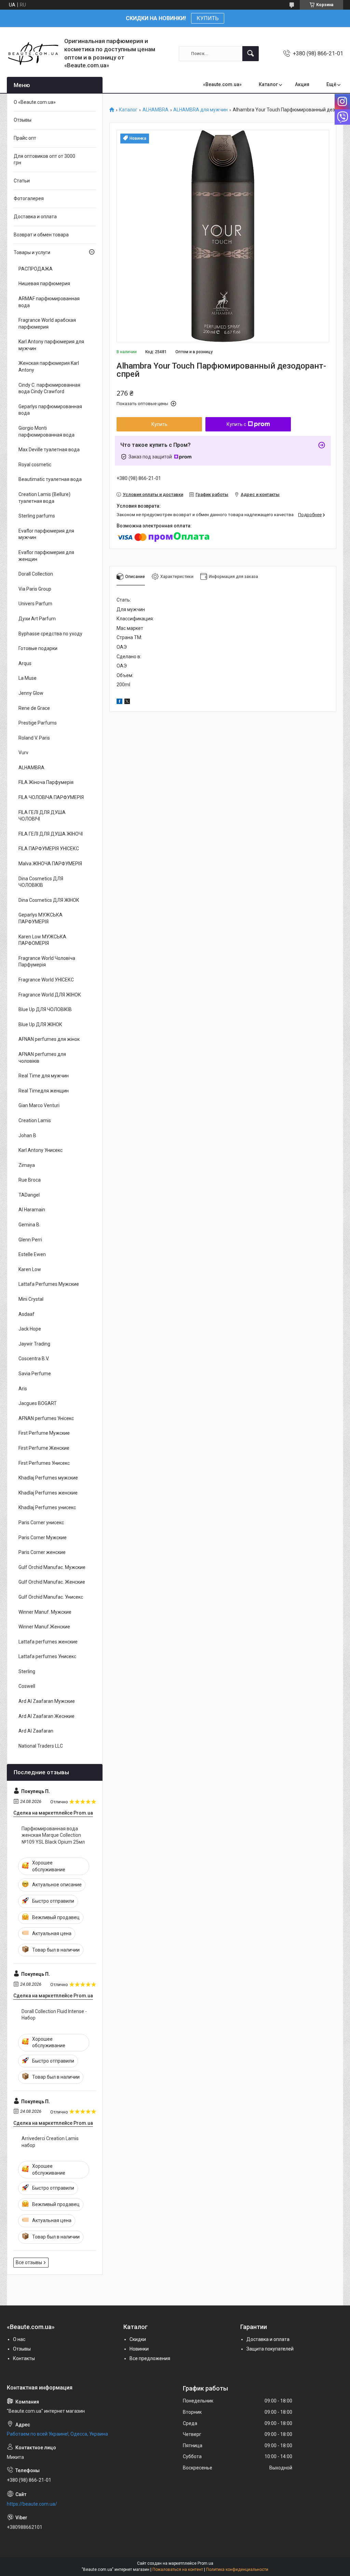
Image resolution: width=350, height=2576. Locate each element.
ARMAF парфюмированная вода (49, 302)
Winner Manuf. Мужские (45, 1612)
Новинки (139, 2349)
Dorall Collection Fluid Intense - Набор (54, 2015)
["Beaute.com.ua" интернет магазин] (33, 53)
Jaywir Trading (34, 1344)
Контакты (24, 2358)
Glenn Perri (30, 1240)
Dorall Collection (36, 574)
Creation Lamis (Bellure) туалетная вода (44, 498)
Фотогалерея (29, 198)
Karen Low (30, 1269)
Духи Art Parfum (37, 619)
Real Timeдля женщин (44, 1091)
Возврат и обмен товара (41, 235)
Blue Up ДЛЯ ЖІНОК (40, 1024)
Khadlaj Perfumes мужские (48, 1478)
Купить (159, 424)
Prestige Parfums (38, 723)
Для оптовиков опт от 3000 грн (44, 160)
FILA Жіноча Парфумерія (46, 782)
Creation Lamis (35, 1120)
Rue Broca (30, 1180)
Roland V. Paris (34, 738)
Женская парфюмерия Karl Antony (49, 367)
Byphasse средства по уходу (50, 634)
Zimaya (27, 1165)
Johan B (27, 1135)
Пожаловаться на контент (178, 2570)
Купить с (236, 424)
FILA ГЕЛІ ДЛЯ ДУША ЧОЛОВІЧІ (42, 816)
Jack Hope (30, 1329)
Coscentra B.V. (34, 1359)
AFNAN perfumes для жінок (49, 1039)
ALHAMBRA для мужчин (200, 110)
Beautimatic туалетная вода (50, 479)
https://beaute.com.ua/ (32, 2504)
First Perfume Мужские (44, 1433)
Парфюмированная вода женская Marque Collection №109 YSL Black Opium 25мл (53, 1835)
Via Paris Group (35, 589)
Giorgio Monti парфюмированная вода (46, 431)
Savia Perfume (35, 1374)
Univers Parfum (35, 604)
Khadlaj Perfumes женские (48, 1493)
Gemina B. (29, 1225)
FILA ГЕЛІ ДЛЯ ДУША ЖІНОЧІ (51, 834)
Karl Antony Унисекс (41, 1150)
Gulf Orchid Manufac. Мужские (52, 1567)
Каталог (268, 84)
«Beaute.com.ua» (222, 84)
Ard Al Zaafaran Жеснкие (46, 1716)
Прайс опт (25, 138)
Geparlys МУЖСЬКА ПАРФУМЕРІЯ (41, 918)
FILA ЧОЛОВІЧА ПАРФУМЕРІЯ (51, 797)
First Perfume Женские (44, 1448)
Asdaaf (26, 1314)
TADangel (29, 1195)
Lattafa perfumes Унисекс (47, 1656)
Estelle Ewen (32, 1254)
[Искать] (251, 54)
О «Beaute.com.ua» (35, 102)
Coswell (27, 1686)
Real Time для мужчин (44, 1076)
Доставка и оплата (35, 217)
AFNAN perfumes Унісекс (46, 1418)
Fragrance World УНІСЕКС (46, 980)
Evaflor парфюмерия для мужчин (46, 534)
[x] (127, 702)
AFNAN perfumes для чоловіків (42, 1058)
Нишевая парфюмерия (44, 284)
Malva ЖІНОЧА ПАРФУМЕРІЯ (50, 864)
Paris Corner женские (42, 1552)
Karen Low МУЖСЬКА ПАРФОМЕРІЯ (42, 940)
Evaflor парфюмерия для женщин (46, 556)
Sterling (27, 1671)
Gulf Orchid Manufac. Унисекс (51, 1597)
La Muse (28, 678)
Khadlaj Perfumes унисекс (47, 1507)
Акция (302, 84)
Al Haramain (32, 1210)
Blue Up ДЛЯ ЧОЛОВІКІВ (45, 1009)
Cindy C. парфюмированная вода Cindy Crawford (49, 388)
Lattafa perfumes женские (48, 1642)
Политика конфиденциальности (237, 2570)
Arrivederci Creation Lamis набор (50, 2142)
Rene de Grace (34, 708)
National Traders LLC (41, 1746)
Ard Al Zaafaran (36, 1731)
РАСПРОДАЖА (36, 269)
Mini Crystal (31, 1299)
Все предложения (150, 2358)
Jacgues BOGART (38, 1403)
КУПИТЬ (208, 18)
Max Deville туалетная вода (49, 450)
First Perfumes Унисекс (44, 1463)
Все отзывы (29, 2262)
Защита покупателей (270, 2349)
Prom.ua (205, 2563)
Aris (23, 1389)
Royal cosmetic (35, 465)
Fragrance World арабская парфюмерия (47, 323)
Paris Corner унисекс (41, 1523)
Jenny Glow (31, 693)
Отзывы (23, 120)
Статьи (22, 181)
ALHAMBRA (156, 110)
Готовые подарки (38, 648)
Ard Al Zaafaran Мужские (47, 1701)
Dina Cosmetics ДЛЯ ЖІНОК (49, 900)
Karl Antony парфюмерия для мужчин (51, 345)
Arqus (25, 663)
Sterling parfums (37, 516)
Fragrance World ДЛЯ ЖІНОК (50, 995)
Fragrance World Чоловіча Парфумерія (47, 962)
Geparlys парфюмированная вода (50, 410)
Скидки (138, 2339)
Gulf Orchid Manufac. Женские (52, 1582)
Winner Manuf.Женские (44, 1627)
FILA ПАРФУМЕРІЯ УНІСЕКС (49, 849)
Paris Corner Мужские (43, 1538)
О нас (19, 2339)
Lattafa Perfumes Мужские (49, 1284)
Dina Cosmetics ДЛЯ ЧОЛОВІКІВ (41, 882)
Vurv (23, 753)
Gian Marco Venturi (39, 1105)
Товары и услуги (32, 252)
